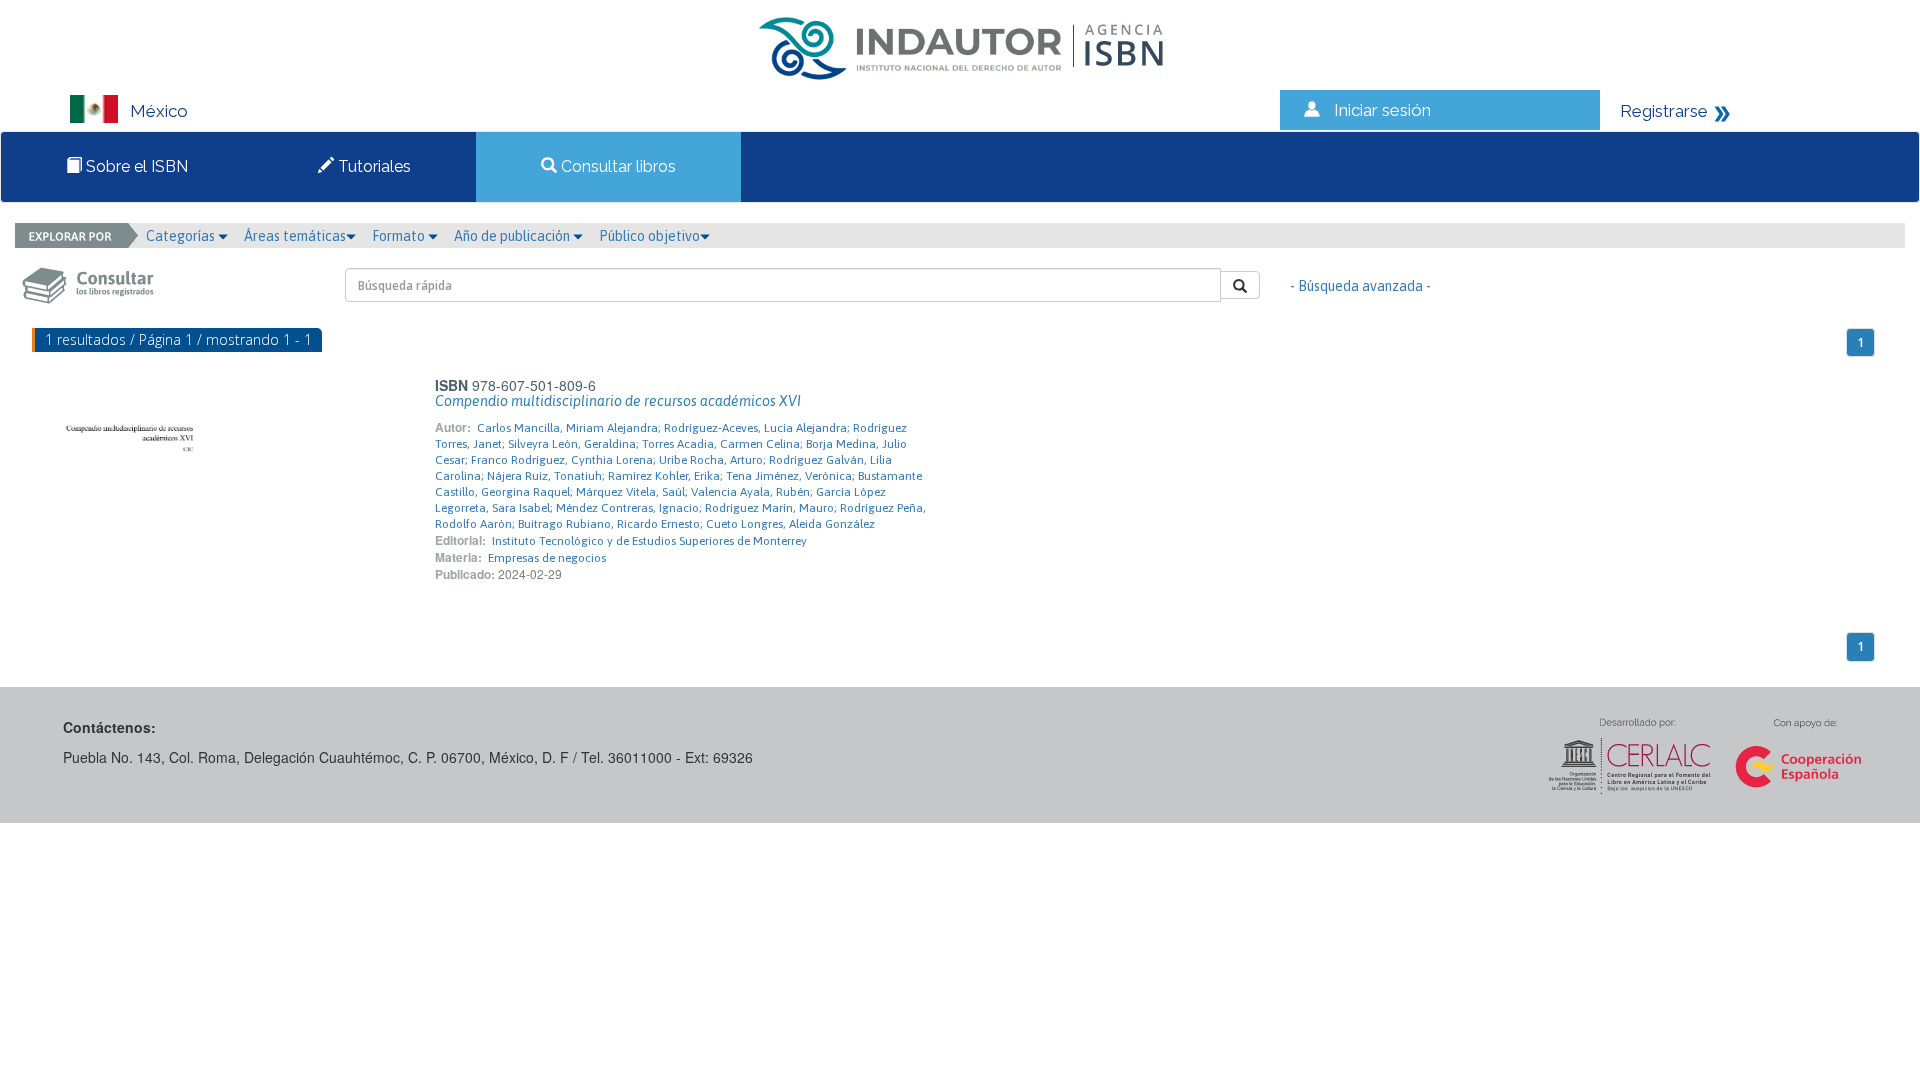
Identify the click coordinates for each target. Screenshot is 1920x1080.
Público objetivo (649, 236)
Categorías (182, 236)
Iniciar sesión (1382, 110)
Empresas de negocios (547, 558)
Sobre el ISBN (135, 166)
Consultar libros (616, 166)
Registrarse (1664, 111)
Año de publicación (513, 236)
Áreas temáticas (295, 236)
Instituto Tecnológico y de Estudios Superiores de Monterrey (649, 541)
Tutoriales (372, 166)
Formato (400, 236)
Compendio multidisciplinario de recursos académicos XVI (618, 401)
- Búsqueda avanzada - (1360, 286)
